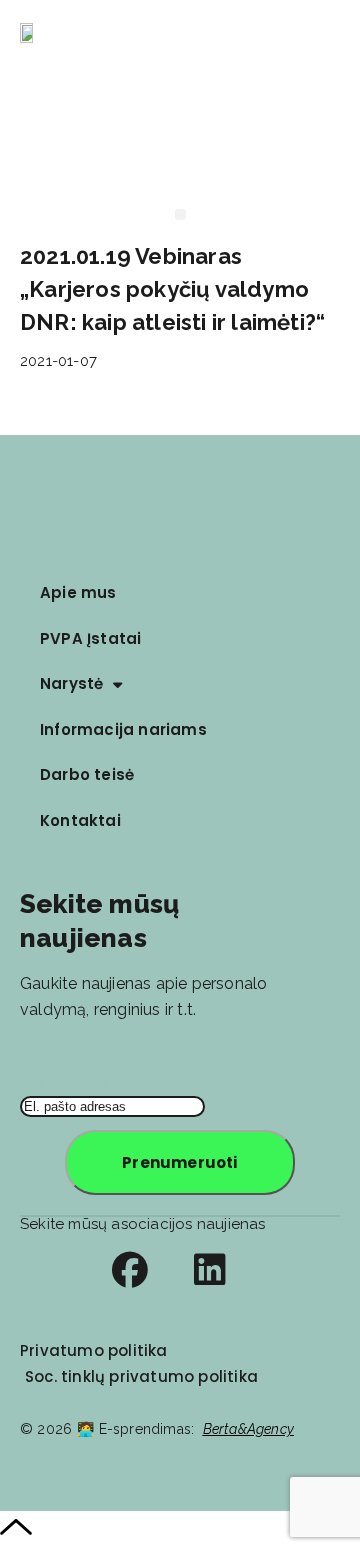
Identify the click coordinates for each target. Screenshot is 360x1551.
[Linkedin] (210, 1270)
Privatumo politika (94, 1350)
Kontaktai (80, 820)
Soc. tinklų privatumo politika (141, 1376)
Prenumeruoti (179, 1162)
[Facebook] (130, 1270)
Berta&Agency (248, 1429)
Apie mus (78, 592)
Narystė (71, 683)
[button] (333, 35)
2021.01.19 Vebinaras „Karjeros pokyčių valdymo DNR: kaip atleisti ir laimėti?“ (172, 289)
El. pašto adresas (82, 1081)
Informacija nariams (123, 729)
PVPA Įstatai (90, 638)
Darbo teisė (87, 774)
